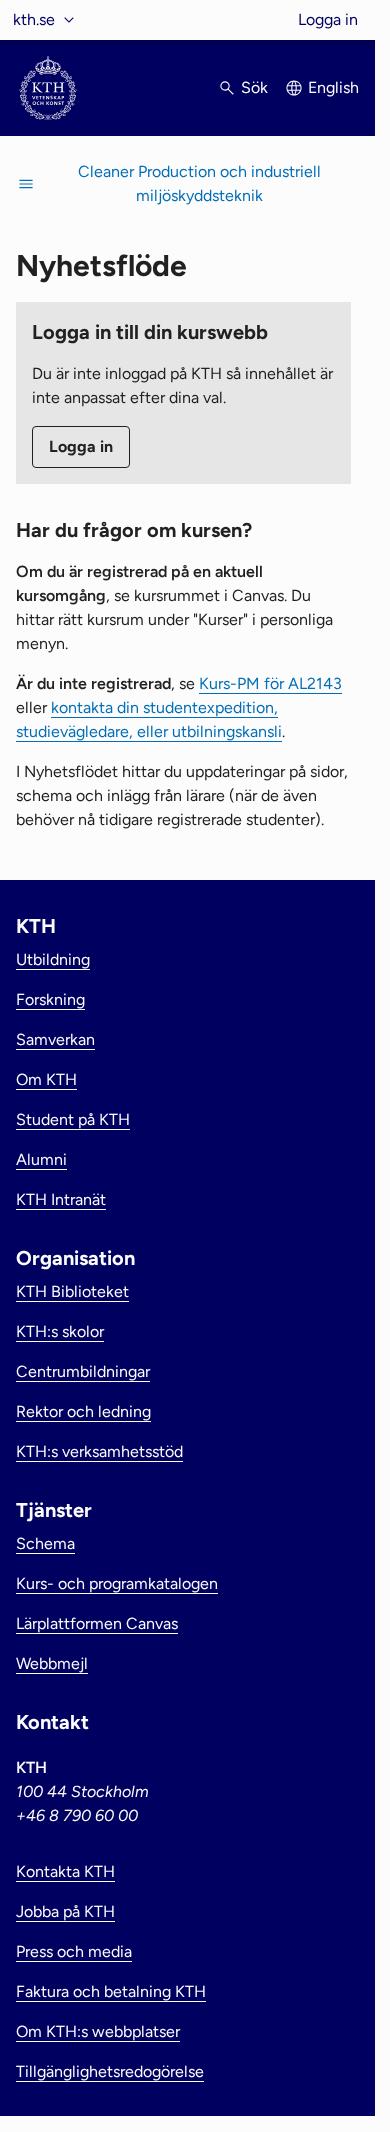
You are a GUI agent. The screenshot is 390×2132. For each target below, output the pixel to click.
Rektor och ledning (83, 1411)
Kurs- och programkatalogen (117, 1583)
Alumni (41, 1159)
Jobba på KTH (65, 1911)
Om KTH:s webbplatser (98, 2031)
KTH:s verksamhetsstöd (99, 1451)
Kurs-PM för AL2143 (270, 683)
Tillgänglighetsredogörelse (110, 2071)
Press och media (74, 1951)
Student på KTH (73, 1119)
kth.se (34, 19)
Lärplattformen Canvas (97, 1623)
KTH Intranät (61, 1199)
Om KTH (46, 1079)
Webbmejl (52, 1663)
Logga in (328, 19)
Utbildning (53, 959)
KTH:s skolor (60, 1331)
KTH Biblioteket (72, 1291)
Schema (45, 1543)
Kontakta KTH (65, 1871)
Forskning (50, 999)
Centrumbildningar (83, 1371)
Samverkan (55, 1039)
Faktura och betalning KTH (111, 1991)
